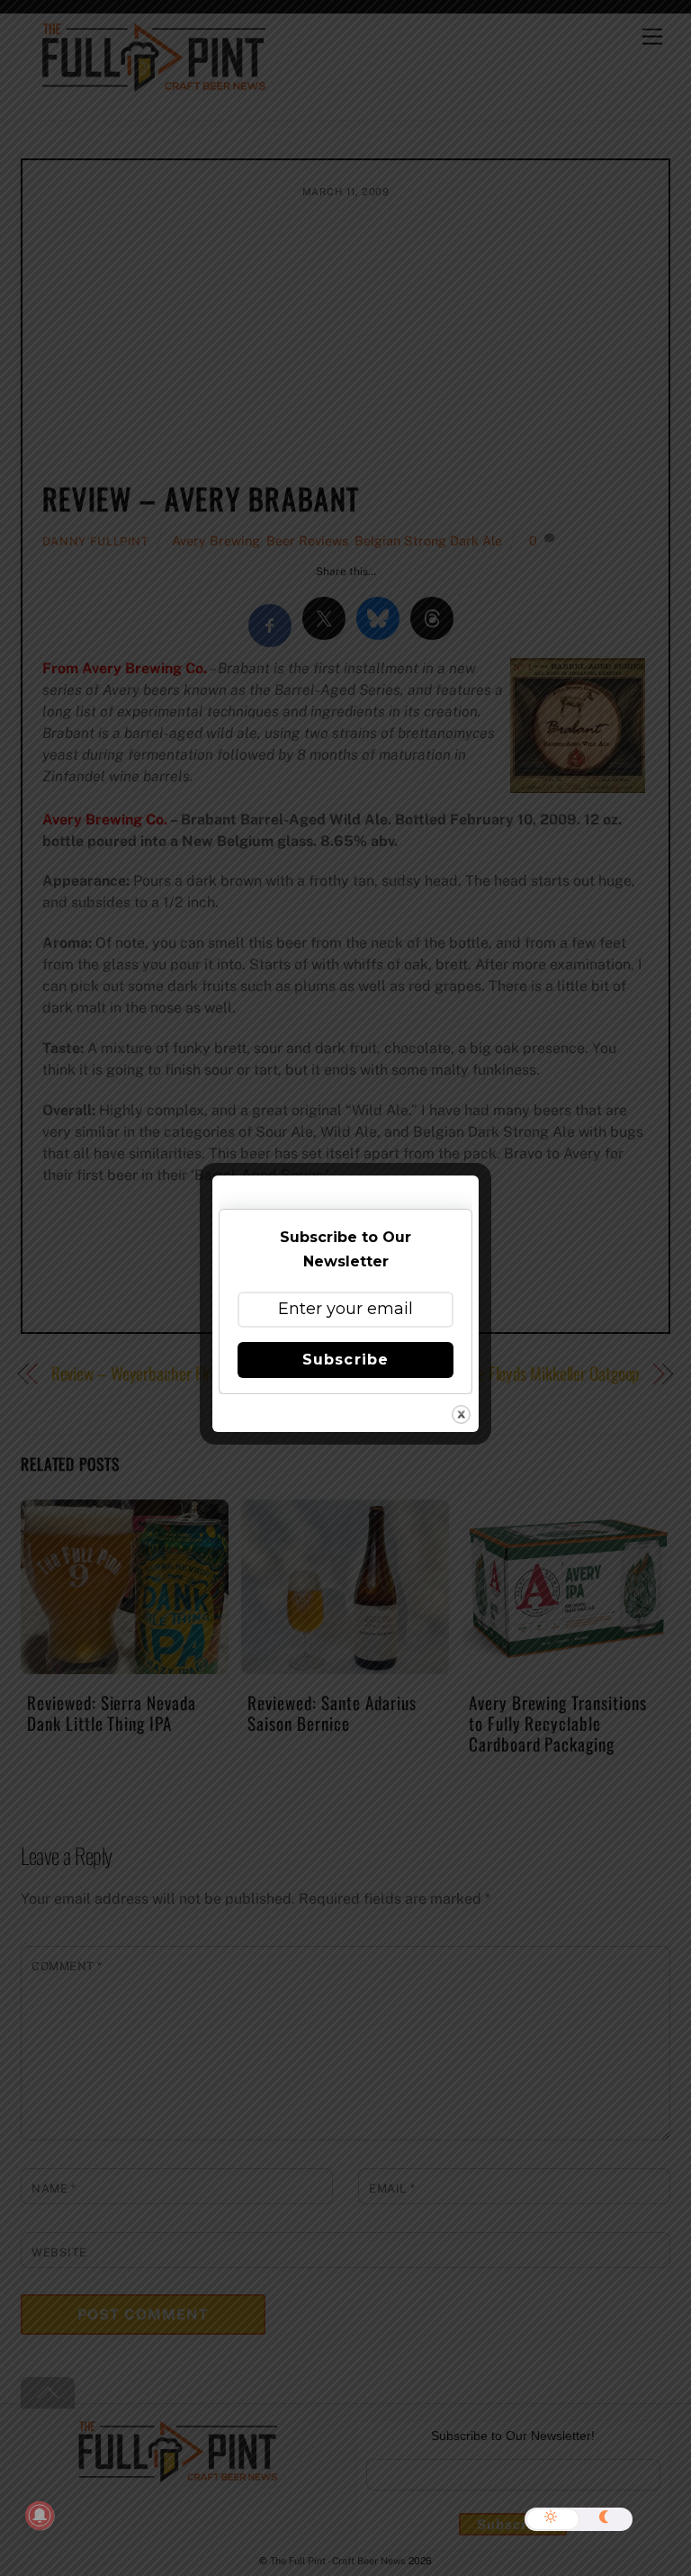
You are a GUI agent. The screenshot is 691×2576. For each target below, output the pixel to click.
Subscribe (345, 1360)
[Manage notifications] (40, 2516)
